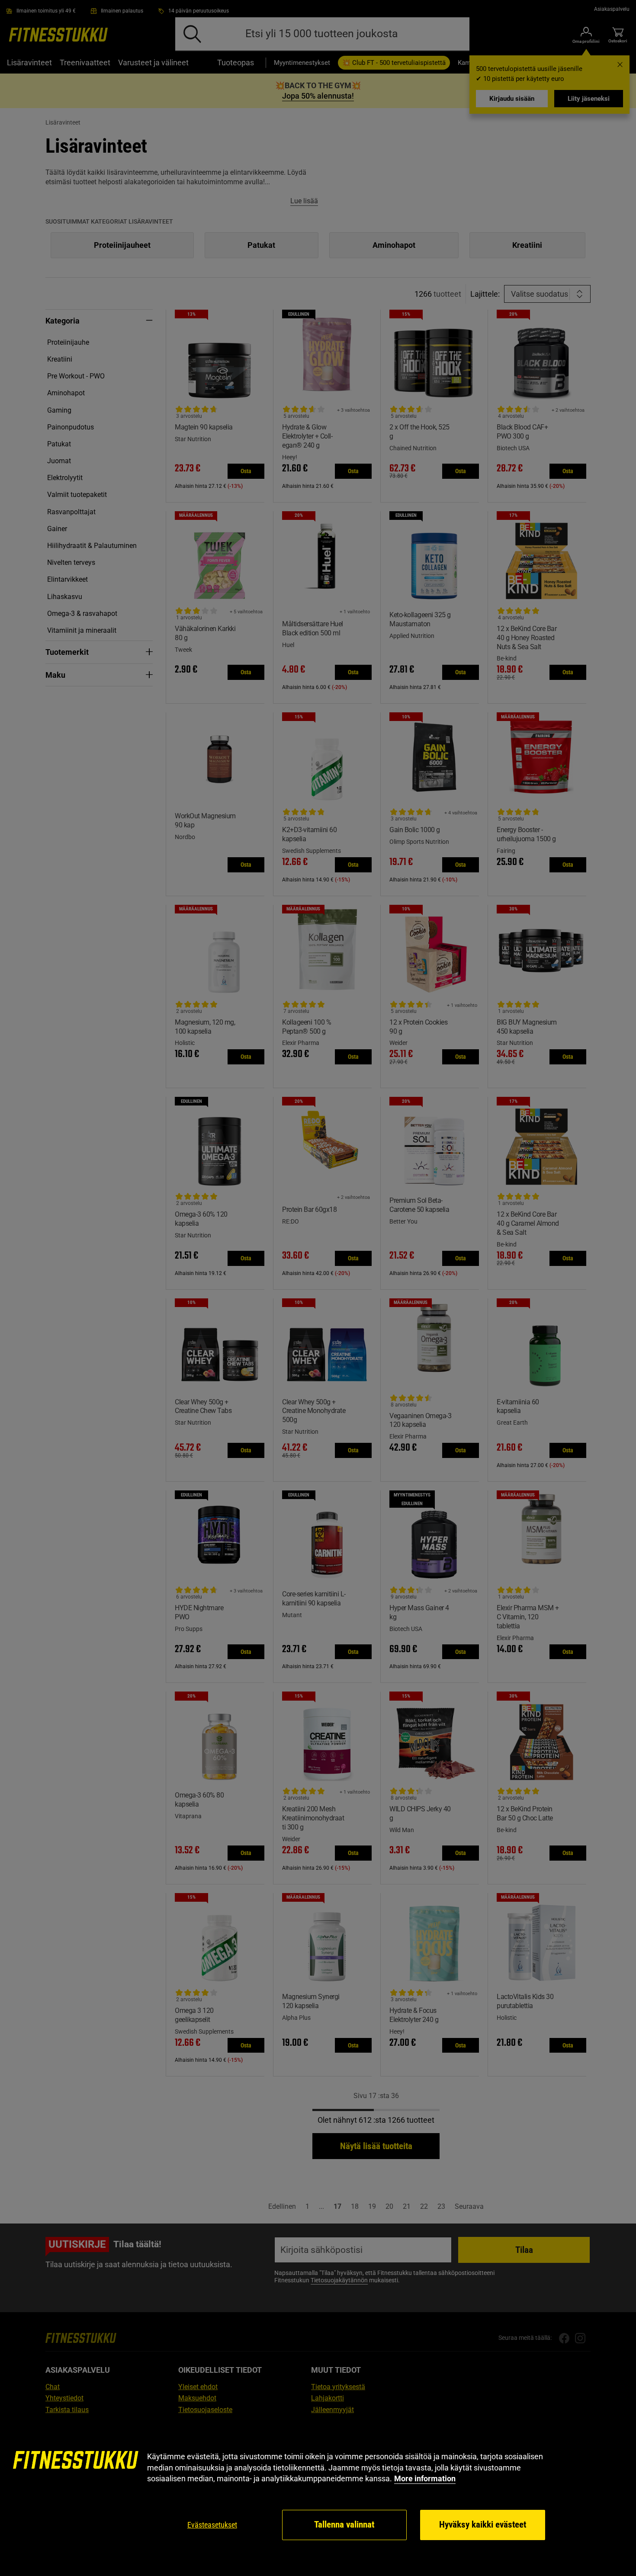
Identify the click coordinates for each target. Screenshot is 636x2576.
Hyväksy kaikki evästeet (483, 2525)
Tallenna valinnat (344, 2525)
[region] (318, 2496)
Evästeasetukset (212, 2525)
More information (425, 2478)
